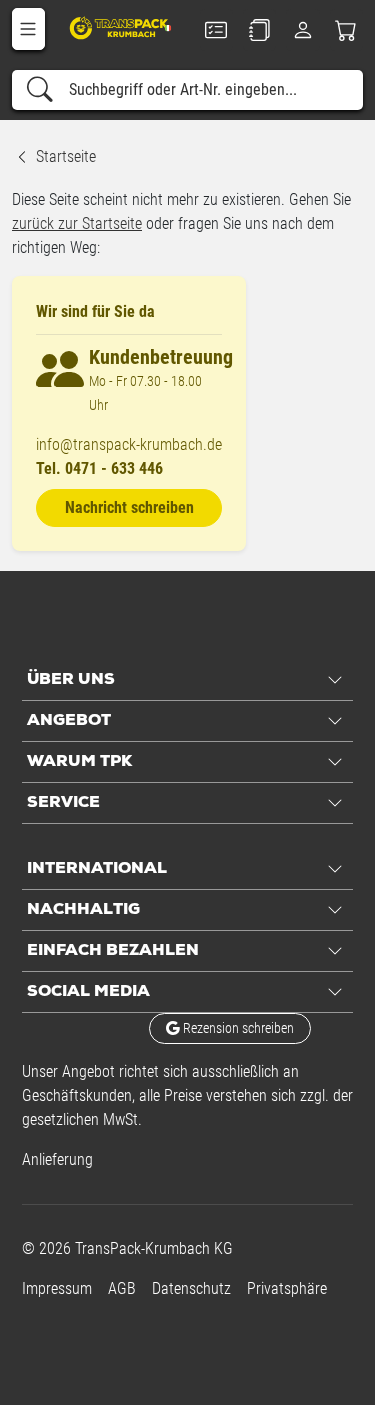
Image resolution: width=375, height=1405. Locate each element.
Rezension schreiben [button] (237, 1028)
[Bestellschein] (216, 30)
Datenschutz (191, 1288)
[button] (28, 29)
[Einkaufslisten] (259, 30)
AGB (122, 1288)
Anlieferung (57, 1159)
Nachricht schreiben (129, 507)
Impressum (57, 1288)
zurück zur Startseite (77, 223)
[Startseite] (120, 27)
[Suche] (40, 90)
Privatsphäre (287, 1288)
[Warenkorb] (346, 30)
